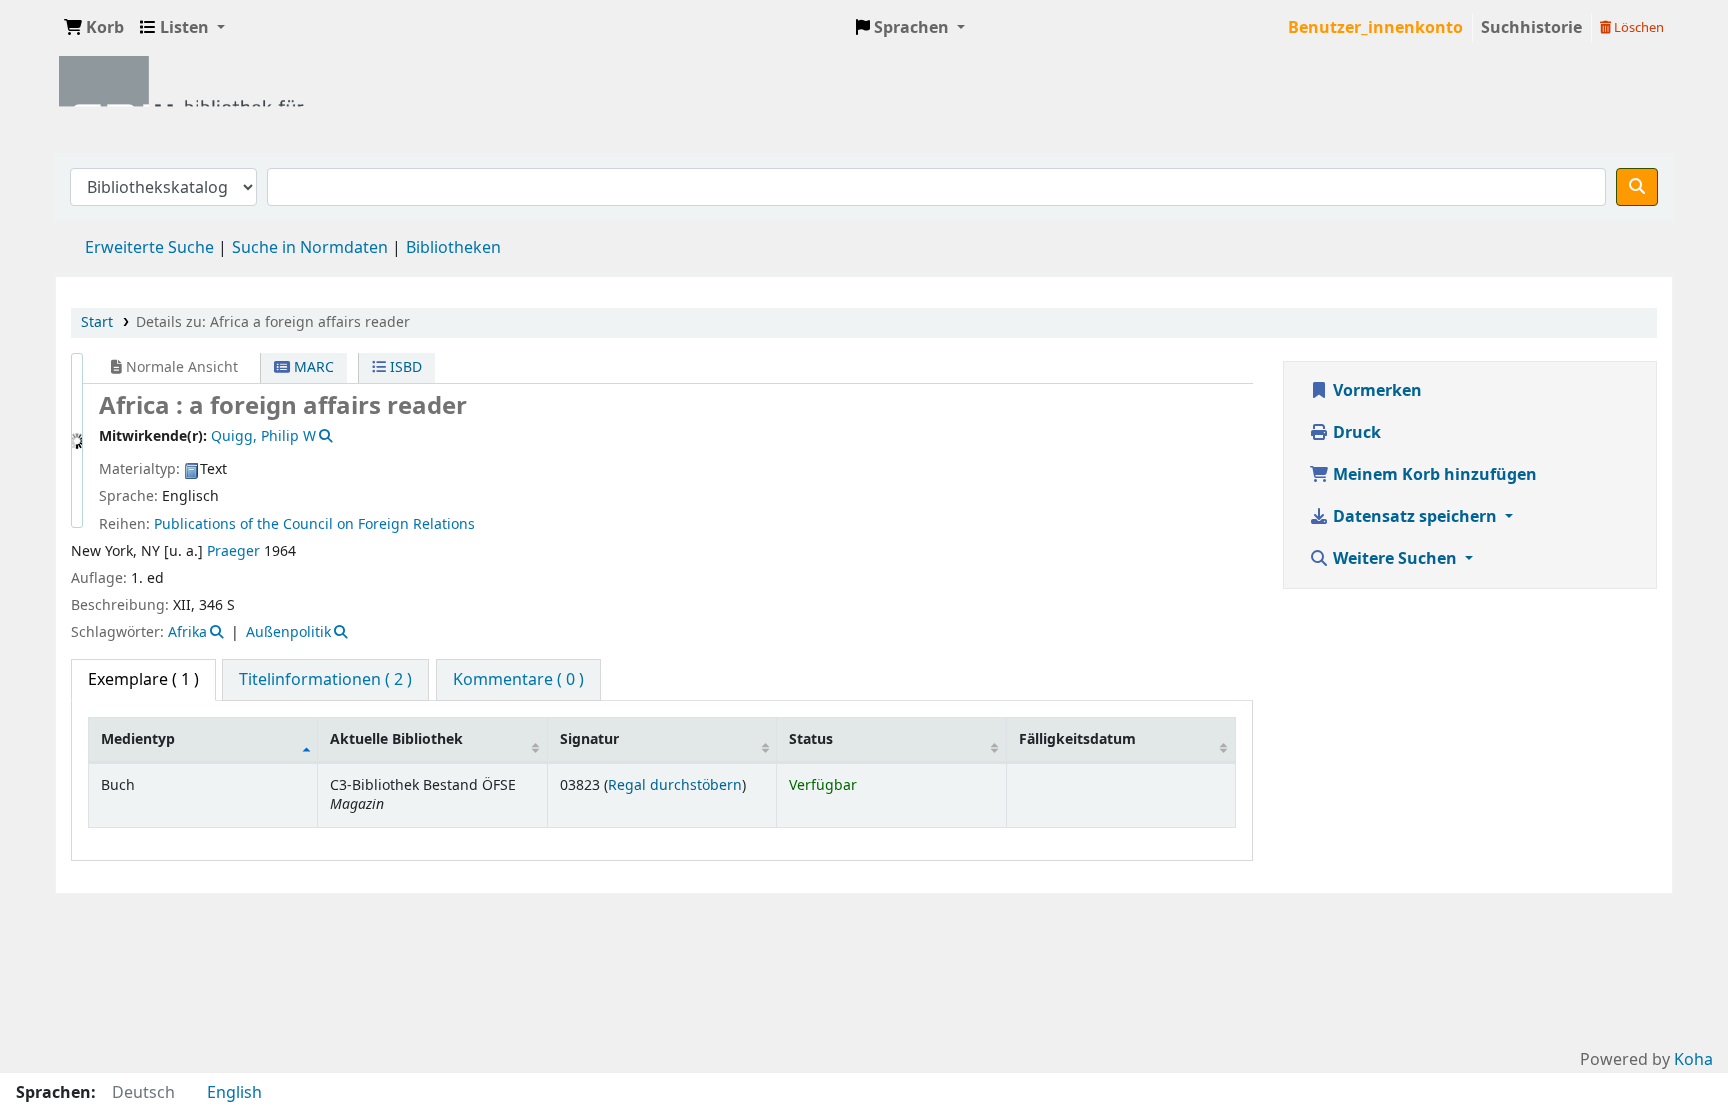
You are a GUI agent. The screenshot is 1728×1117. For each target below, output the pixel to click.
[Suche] (1637, 187)
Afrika (187, 632)
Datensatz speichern (1415, 517)
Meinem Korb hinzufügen (1433, 475)
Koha (1693, 1060)
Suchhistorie (1531, 28)
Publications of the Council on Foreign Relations (314, 524)
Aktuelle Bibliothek (396, 739)
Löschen (1637, 27)
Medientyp (138, 739)
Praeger (233, 551)
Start (97, 322)
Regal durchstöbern (675, 785)
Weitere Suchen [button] (1395, 559)
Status (811, 739)
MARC (312, 367)
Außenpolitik (288, 632)
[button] (94, 28)
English (234, 1093)
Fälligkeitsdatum (1077, 739)
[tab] (325, 680)
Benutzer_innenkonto (1375, 28)
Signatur (589, 739)
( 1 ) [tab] (143, 680)
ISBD (404, 367)
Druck (1355, 433)
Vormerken (1375, 391)
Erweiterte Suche (149, 248)
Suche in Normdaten (310, 248)
